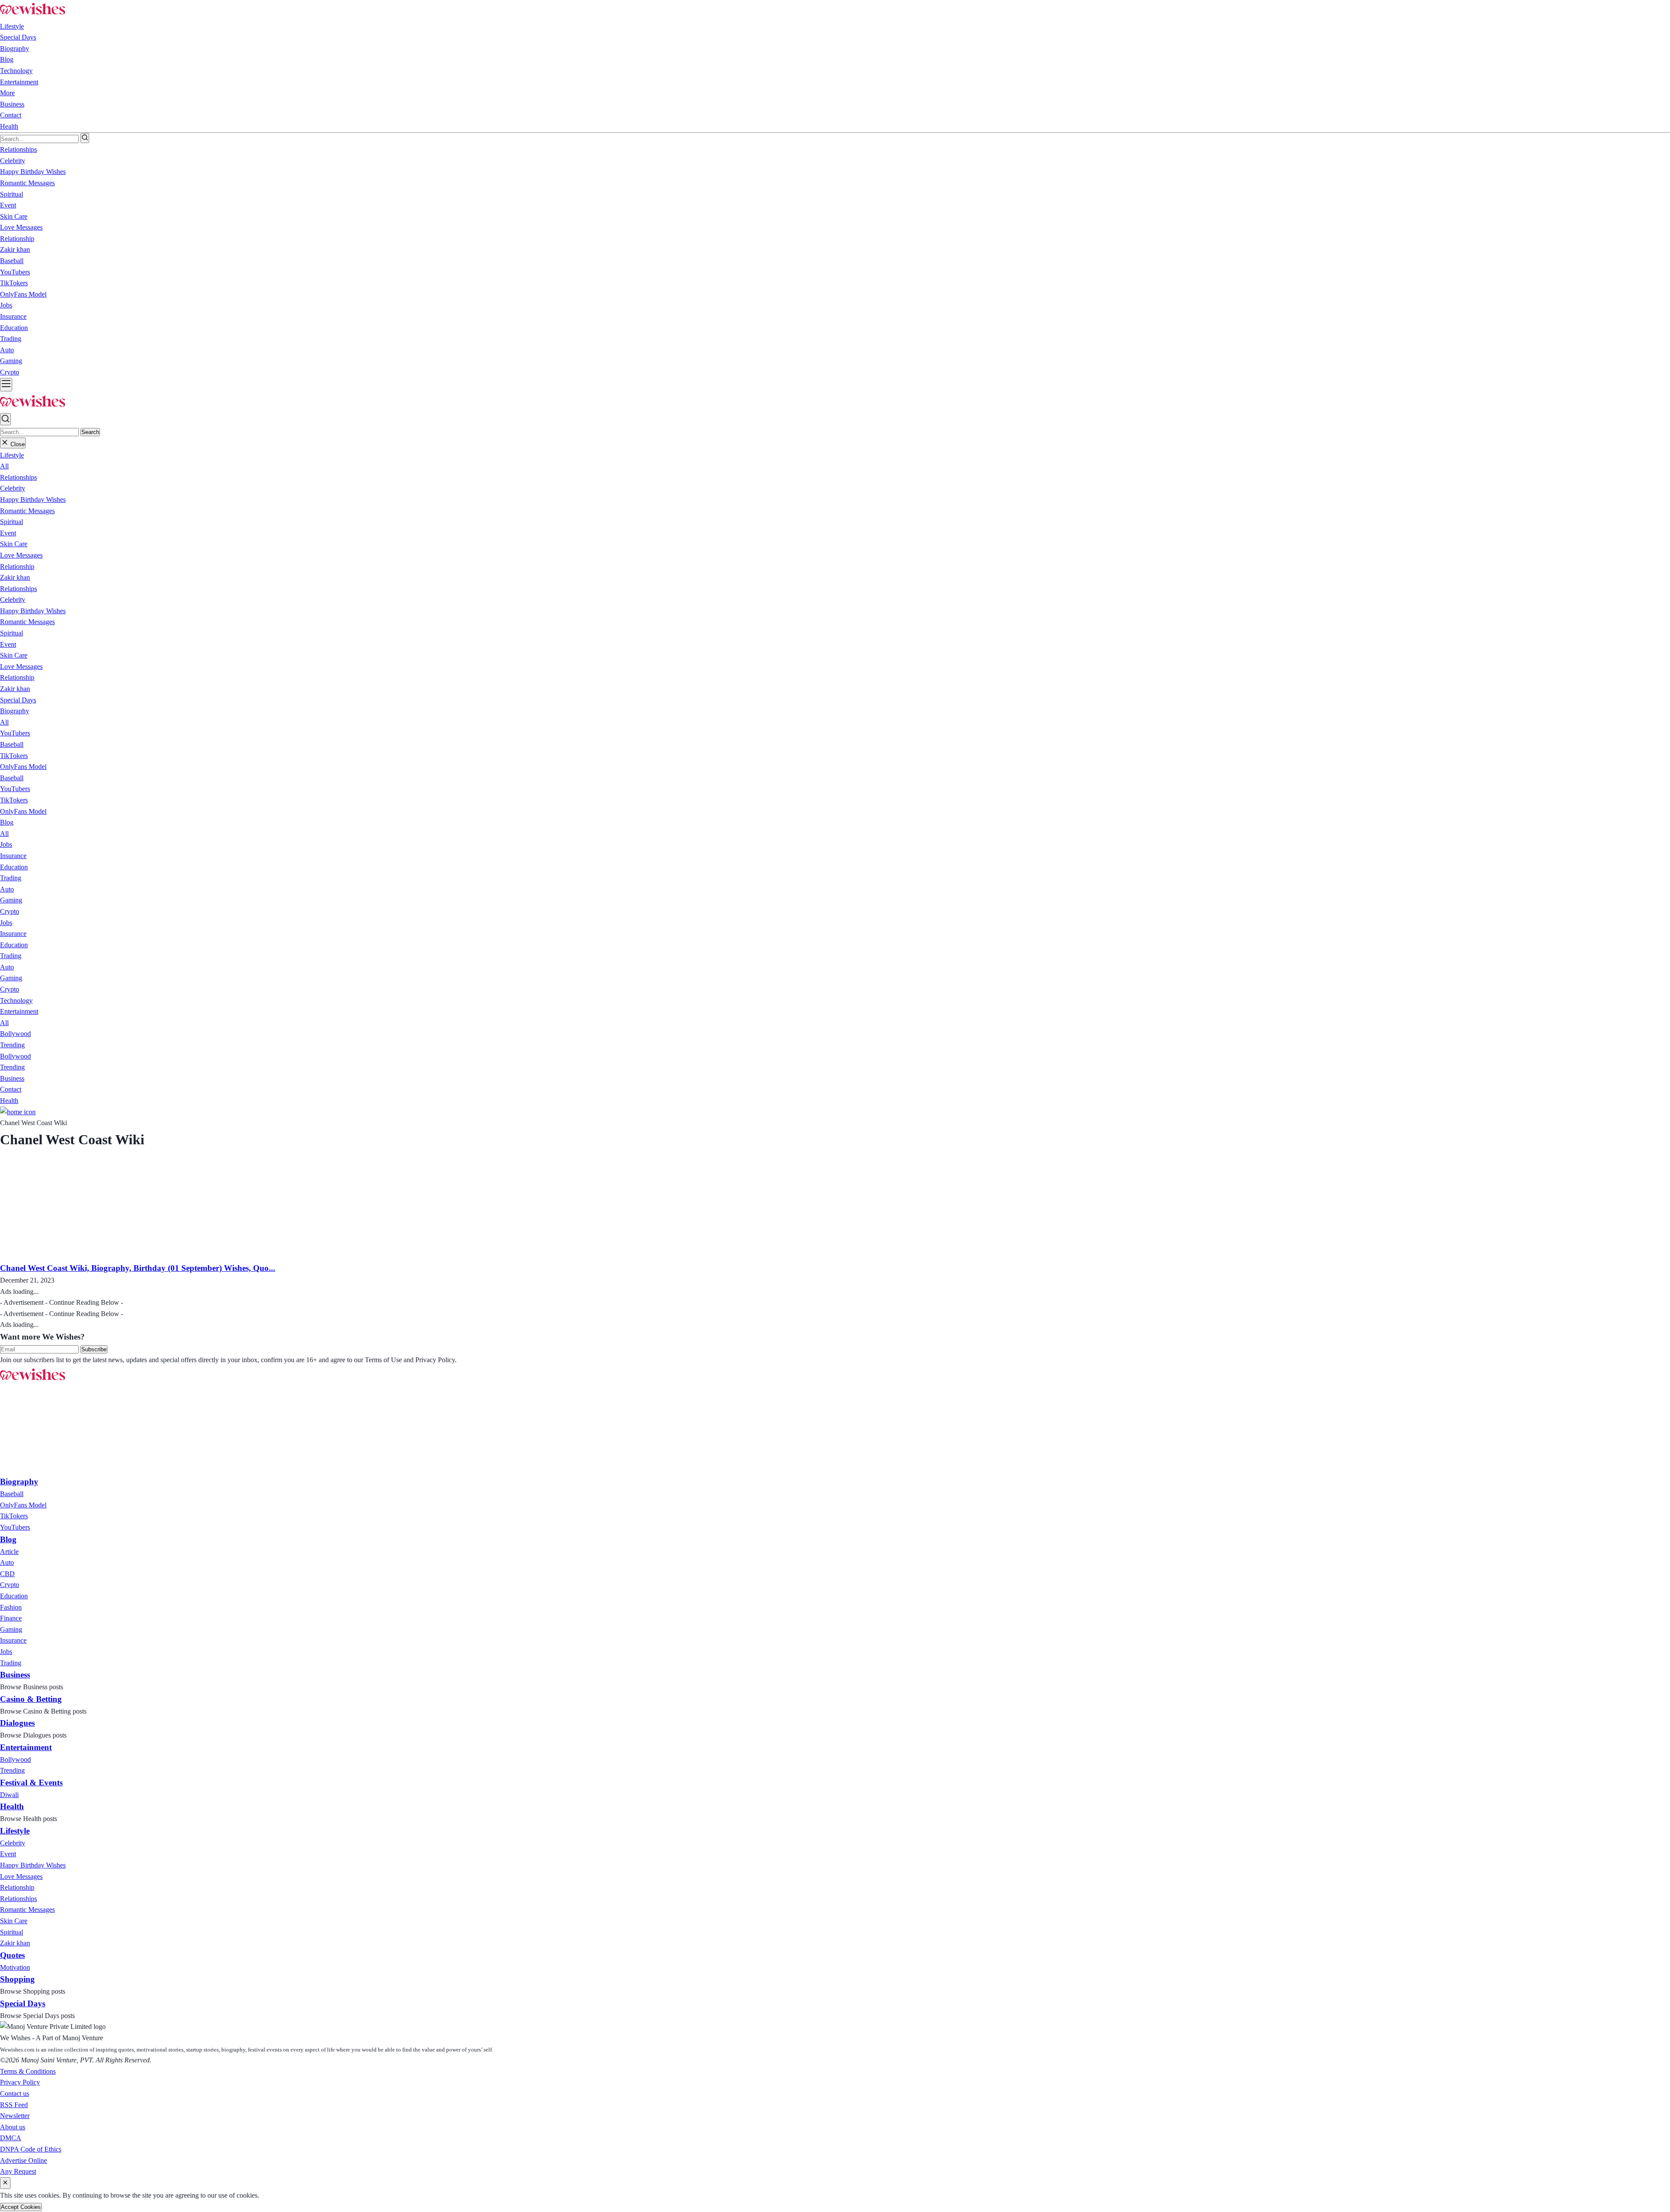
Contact (11, 115)
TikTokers (14, 756)
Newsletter (15, 2116)
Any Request (18, 2171)
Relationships (18, 477)
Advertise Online (23, 2160)
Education (14, 867)
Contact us (15, 2093)
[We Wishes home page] (33, 1381)
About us (13, 2127)
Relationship (17, 566)
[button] (12, 455)
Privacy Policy (20, 2082)
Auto (7, 889)
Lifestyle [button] (12, 26)
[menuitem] (12, 1494)
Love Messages (21, 555)
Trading (11, 878)
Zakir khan (15, 577)
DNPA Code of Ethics (31, 2149)
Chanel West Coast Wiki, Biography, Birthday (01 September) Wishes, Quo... (138, 1268)
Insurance (13, 856)
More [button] (7, 93)
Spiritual (12, 522)
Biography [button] (15, 48)
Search (90, 432)
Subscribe (94, 1349)
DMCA (11, 2138)
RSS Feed (14, 2105)
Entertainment (19, 82)
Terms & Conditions (28, 2071)
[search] (85, 138)
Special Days (18, 37)
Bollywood (15, 1034)
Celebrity (13, 488)
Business (12, 104)
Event (8, 533)
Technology (16, 71)
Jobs (6, 844)
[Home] (18, 1112)
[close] (5, 2183)
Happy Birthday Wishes (33, 500)
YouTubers (15, 733)
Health (9, 126)
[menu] (6, 385)
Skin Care (14, 544)
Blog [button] (7, 59)
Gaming (11, 900)
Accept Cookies (21, 2207)
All (4, 466)
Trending (12, 1045)
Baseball (12, 744)
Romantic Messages (27, 511)
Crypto (10, 911)
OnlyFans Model (23, 767)
